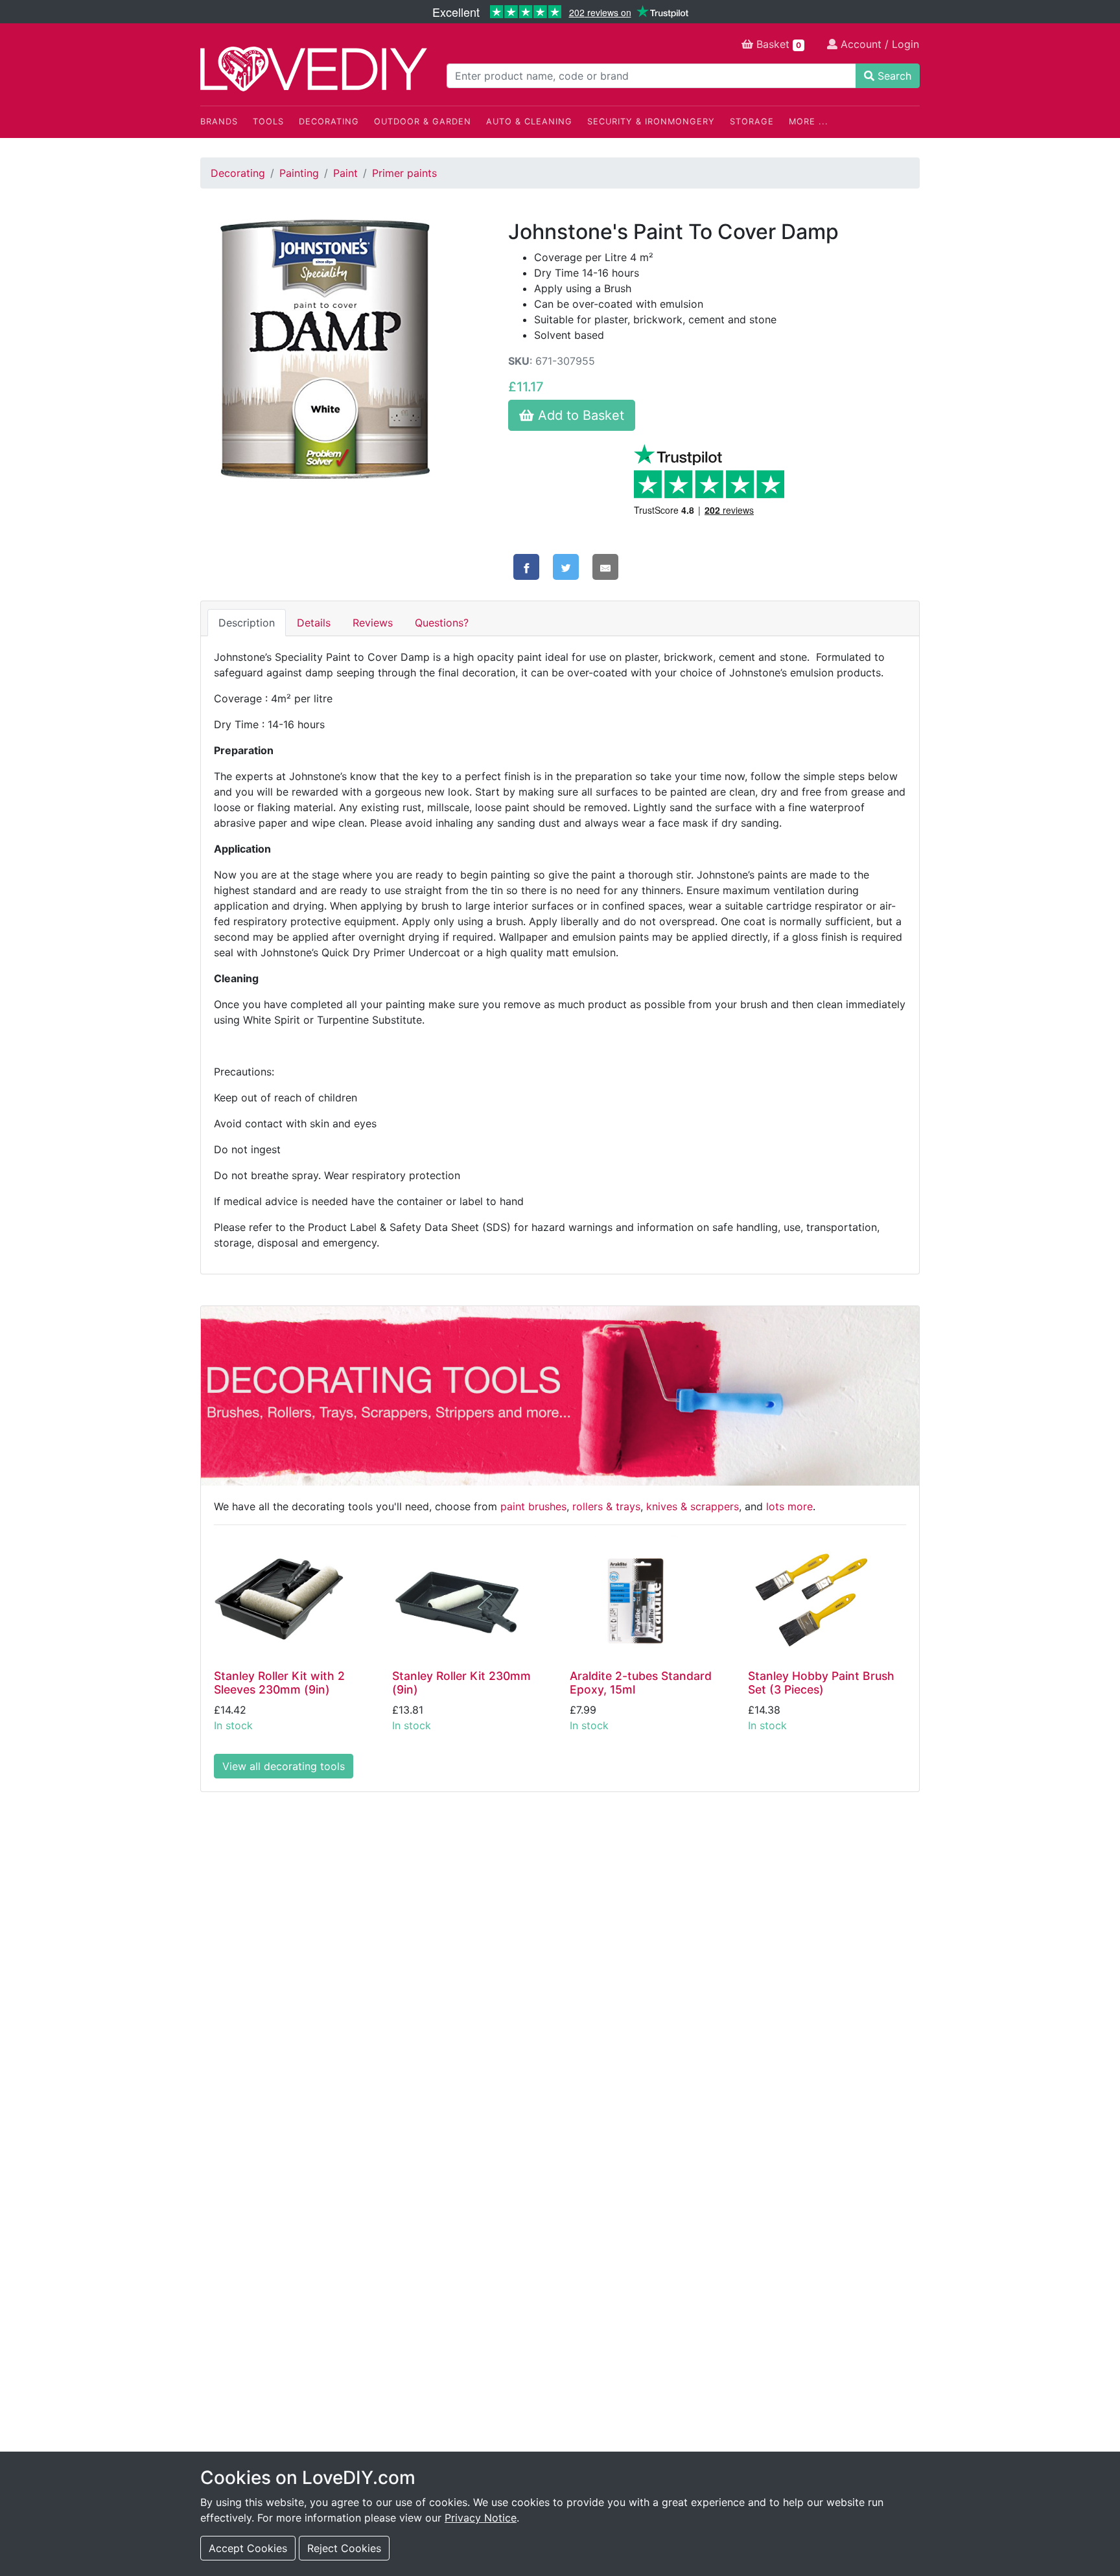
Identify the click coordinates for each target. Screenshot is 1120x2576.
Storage (752, 121)
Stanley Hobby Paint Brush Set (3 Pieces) (821, 1683)
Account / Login (878, 44)
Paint (345, 173)
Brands (219, 121)
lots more (789, 1506)
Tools (268, 121)
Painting (299, 173)
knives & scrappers (693, 1506)
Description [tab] (247, 623)
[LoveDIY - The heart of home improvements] (314, 69)
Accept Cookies (248, 2548)
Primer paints (404, 173)
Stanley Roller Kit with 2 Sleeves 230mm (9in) (279, 1683)
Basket (777, 44)
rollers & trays (606, 1506)
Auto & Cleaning (529, 121)
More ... (809, 121)
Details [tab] (314, 623)
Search (893, 76)
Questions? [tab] (442, 623)
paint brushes (533, 1506)
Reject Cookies (344, 2548)
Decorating (329, 121)
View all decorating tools (284, 1766)
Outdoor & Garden (423, 121)
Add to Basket (579, 415)
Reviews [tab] (373, 623)
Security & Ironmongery (651, 121)
